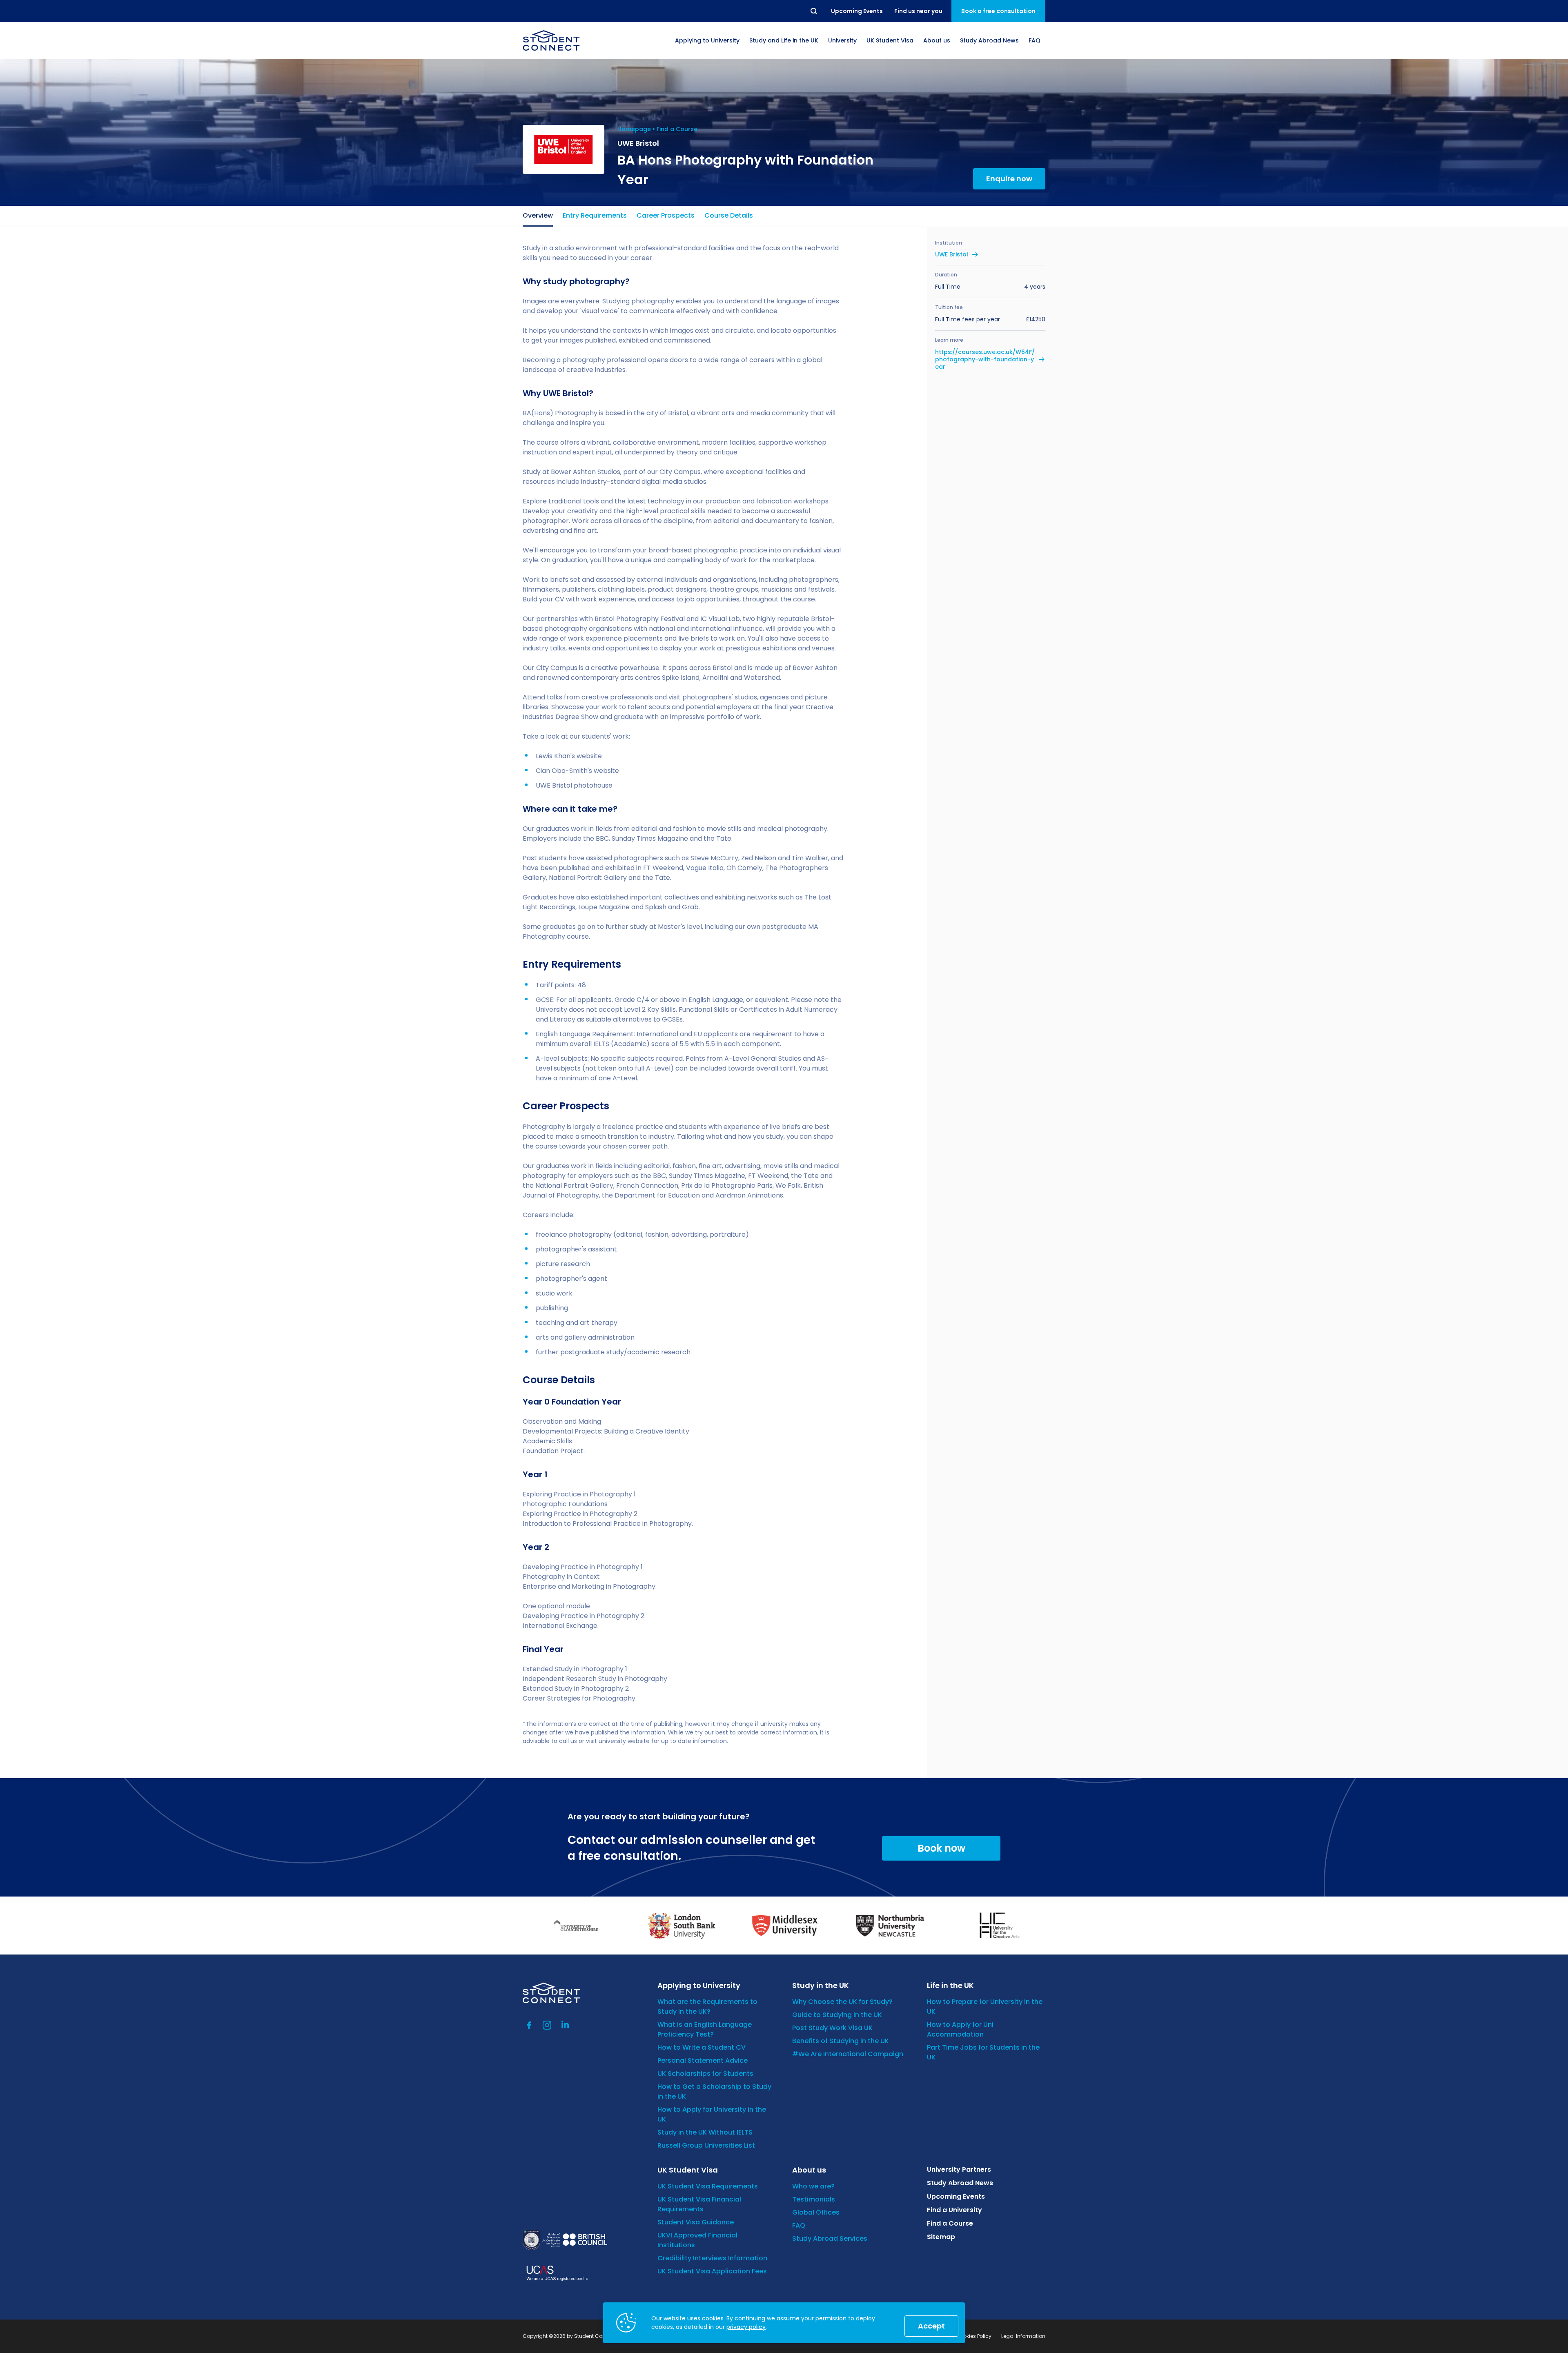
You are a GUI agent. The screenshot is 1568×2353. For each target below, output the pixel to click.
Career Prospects (666, 215)
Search (814, 11)
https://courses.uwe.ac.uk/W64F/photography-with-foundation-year (985, 360)
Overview (538, 215)
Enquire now (1009, 179)
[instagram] (547, 2025)
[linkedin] (565, 2025)
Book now (941, 1848)
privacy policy (746, 2327)
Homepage (634, 129)
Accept (931, 2326)
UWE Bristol (952, 254)
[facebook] (529, 2025)
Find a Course (677, 129)
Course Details (729, 215)
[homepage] (551, 40)
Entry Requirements (595, 215)
